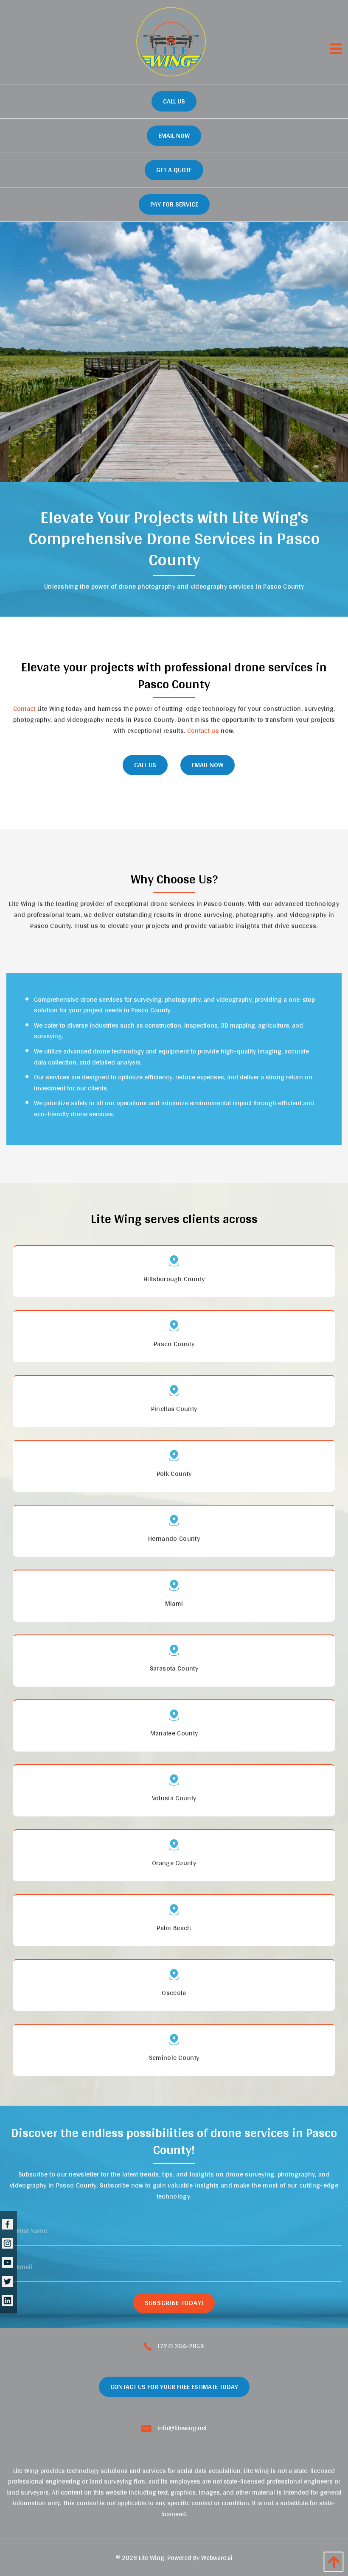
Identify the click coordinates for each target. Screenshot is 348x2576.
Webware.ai (217, 2558)
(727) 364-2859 (180, 2346)
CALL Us (145, 765)
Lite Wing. (152, 2558)
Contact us (203, 731)
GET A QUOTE (174, 170)
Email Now (174, 136)
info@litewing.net (181, 2428)
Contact (24, 708)
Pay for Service (174, 204)
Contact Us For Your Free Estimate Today (174, 2387)
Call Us (174, 101)
